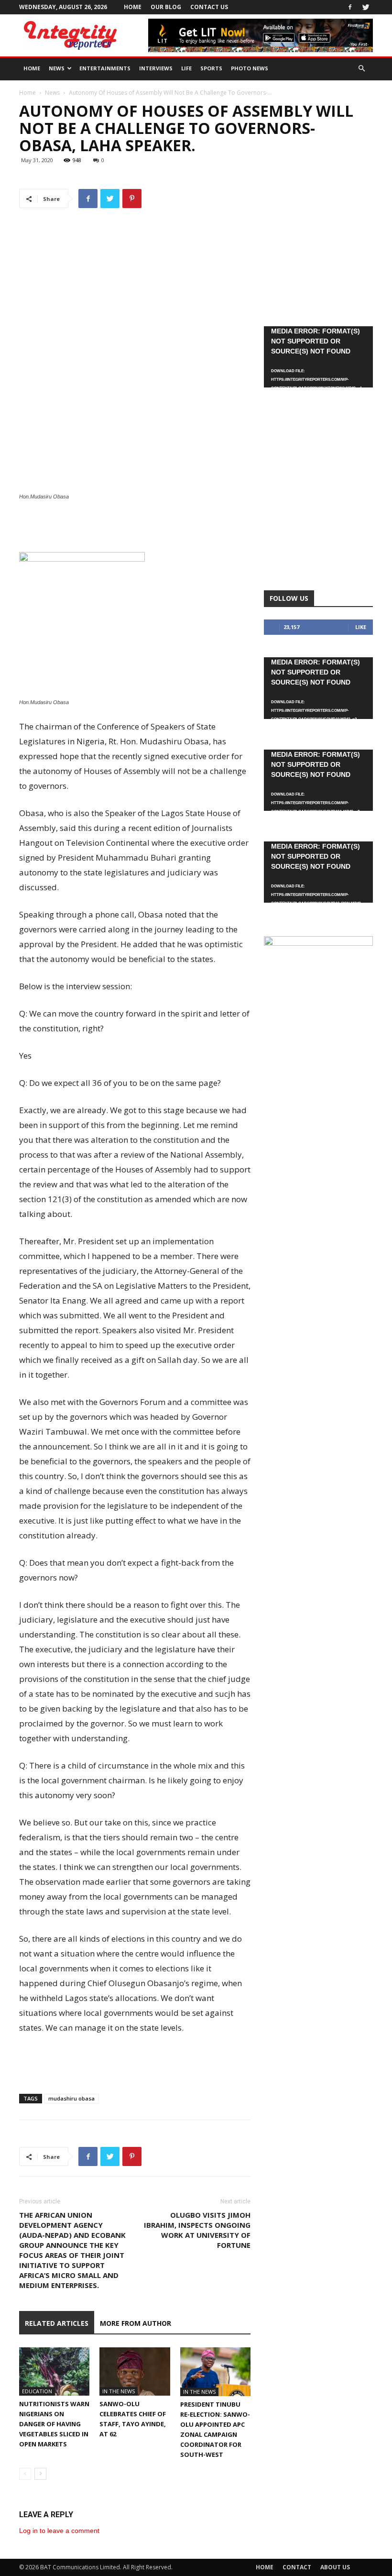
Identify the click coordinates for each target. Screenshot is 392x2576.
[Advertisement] (135, 528)
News (57, 68)
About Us (335, 2567)
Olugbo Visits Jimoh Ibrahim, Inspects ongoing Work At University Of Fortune (197, 2230)
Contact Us (209, 7)
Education (37, 2391)
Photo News (250, 68)
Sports (211, 68)
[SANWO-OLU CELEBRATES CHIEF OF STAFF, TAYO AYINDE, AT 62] (135, 2371)
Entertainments (105, 68)
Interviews (156, 68)
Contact (297, 2567)
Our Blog (166, 7)
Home (133, 7)
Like (361, 627)
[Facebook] (350, 7)
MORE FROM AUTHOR (136, 2323)
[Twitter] (366, 7)
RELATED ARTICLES (57, 2323)
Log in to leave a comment (59, 2531)
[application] (318, 357)
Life (186, 68)
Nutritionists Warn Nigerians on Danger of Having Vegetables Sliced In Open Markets (54, 2424)
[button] (361, 69)
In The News (119, 2391)
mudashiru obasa (71, 2098)
